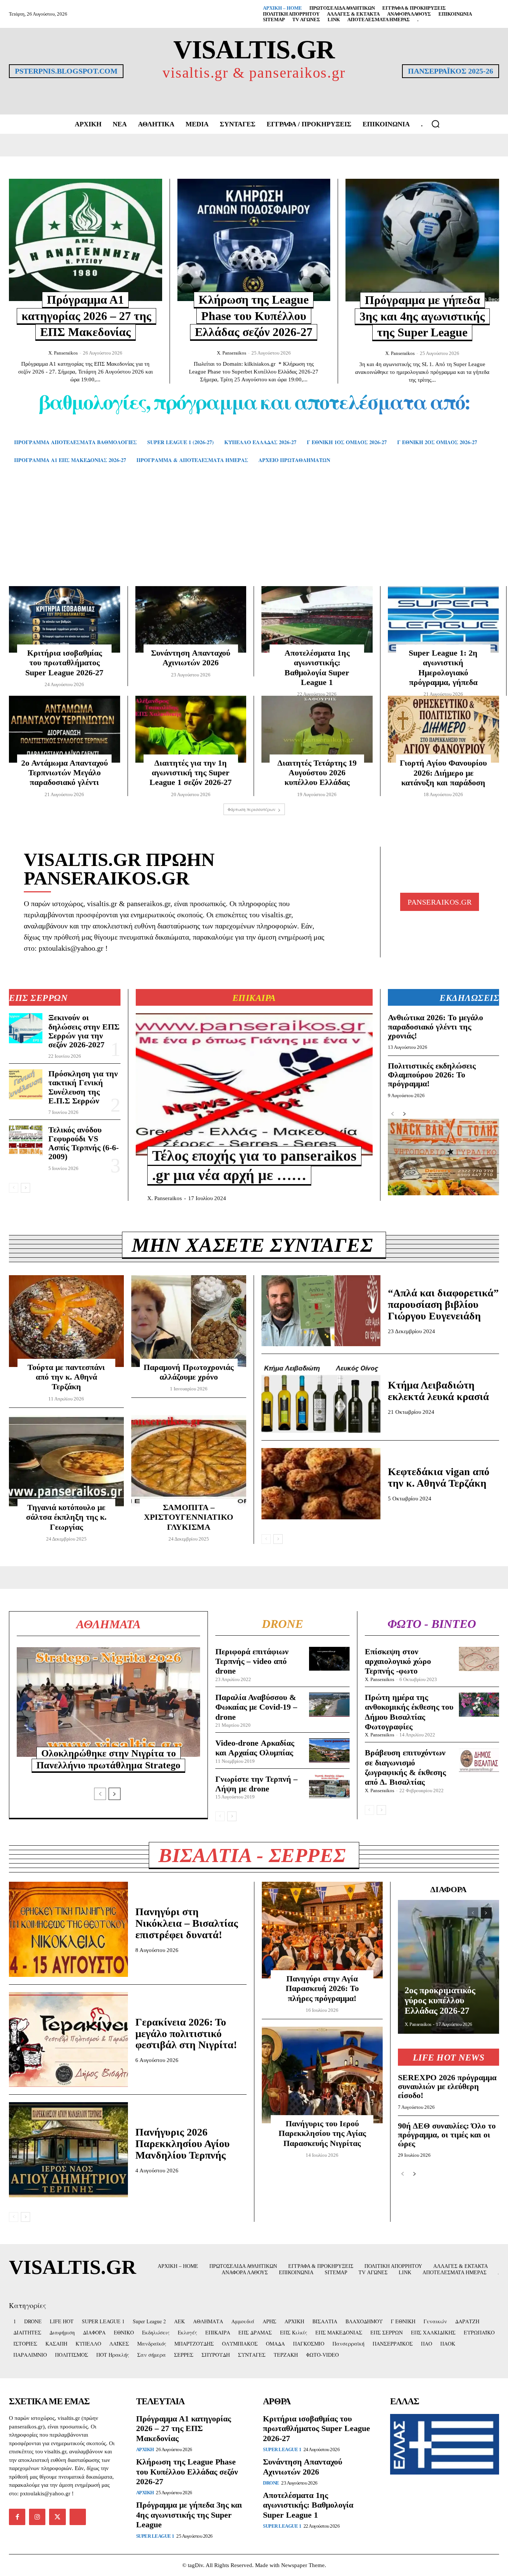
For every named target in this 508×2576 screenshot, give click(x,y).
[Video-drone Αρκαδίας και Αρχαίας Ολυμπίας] (329, 1750)
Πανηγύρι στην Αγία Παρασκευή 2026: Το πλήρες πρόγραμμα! (322, 1988)
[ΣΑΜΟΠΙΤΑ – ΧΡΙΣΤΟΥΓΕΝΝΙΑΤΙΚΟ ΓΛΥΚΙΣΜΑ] (189, 1461)
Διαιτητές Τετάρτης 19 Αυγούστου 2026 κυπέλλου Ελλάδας (317, 773)
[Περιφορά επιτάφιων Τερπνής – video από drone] (329, 1659)
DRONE (271, 2483)
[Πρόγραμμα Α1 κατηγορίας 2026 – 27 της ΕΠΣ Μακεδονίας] (86, 240)
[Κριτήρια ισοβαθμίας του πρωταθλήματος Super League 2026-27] (65, 619)
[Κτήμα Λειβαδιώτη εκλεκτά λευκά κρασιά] (321, 1397)
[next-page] (25, 1188)
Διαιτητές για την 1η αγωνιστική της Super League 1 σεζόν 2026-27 (191, 773)
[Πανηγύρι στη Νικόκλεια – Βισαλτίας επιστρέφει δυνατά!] (68, 1929)
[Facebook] (17, 2517)
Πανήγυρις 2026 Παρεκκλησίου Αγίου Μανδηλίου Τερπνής (183, 2144)
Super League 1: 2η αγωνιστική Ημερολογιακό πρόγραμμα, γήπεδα (443, 668)
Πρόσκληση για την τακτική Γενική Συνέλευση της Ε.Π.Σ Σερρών (83, 1087)
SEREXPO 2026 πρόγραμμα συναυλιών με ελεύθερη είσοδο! (447, 2086)
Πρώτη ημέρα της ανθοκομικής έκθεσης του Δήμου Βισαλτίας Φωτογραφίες (409, 1712)
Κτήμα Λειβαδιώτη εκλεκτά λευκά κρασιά (438, 1391)
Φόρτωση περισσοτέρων (252, 809)
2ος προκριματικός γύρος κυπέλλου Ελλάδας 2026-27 (440, 2000)
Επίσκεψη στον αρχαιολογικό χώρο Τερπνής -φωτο (398, 1661)
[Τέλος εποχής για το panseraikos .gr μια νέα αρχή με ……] (254, 1084)
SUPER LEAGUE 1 (155, 2536)
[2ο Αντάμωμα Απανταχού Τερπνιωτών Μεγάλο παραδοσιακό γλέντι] (65, 729)
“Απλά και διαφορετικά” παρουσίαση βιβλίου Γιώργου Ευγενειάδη (443, 1304)
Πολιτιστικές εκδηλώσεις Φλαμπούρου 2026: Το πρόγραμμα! (432, 1075)
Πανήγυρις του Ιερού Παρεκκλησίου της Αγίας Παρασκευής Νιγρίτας (322, 2133)
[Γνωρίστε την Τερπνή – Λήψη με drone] (329, 1786)
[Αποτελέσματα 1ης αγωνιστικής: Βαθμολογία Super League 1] (317, 619)
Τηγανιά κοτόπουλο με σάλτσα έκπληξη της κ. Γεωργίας (66, 1517)
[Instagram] (37, 2517)
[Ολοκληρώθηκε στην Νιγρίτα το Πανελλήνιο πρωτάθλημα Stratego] (108, 1702)
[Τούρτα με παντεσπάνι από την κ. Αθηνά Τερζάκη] (66, 1321)
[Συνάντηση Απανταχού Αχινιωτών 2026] (191, 619)
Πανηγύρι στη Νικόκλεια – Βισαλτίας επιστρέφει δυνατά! (187, 1923)
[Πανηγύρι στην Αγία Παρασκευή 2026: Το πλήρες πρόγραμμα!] (322, 1930)
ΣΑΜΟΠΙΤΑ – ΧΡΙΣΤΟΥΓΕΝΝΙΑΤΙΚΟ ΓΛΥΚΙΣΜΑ (189, 1517)
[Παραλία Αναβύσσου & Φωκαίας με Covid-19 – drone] (329, 1705)
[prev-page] (14, 1188)
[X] (57, 2517)
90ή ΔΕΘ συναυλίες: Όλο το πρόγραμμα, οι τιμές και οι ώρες (447, 2135)
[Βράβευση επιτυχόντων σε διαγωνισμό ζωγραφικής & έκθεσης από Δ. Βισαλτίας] (479, 1760)
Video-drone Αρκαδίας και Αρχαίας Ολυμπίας (255, 1748)
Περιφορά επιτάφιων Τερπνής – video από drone (252, 1661)
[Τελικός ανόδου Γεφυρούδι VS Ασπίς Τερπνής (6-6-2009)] (26, 1140)
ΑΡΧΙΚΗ (145, 2449)
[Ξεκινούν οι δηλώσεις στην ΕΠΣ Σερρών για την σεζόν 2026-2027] (26, 1028)
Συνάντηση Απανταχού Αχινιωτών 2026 (191, 658)
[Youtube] (78, 2517)
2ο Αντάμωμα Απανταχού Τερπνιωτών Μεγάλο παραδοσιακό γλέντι (65, 773)
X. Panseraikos (63, 353)
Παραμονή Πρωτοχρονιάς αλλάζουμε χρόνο (189, 1372)
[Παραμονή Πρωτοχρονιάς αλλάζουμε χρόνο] (189, 1321)
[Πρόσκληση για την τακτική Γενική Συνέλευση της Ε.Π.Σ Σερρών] (26, 1084)
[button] (435, 124)
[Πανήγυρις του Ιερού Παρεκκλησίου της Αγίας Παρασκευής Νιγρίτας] (322, 2075)
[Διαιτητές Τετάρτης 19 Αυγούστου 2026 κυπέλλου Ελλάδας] (317, 729)
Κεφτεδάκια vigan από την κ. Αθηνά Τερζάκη (439, 1477)
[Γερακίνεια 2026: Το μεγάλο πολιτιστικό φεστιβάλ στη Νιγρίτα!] (68, 2040)
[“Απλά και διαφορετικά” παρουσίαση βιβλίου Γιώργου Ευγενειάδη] (321, 1311)
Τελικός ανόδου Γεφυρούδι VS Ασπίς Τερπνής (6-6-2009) (83, 1143)
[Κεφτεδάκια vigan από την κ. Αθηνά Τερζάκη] (321, 1484)
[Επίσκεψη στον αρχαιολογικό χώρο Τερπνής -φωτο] (479, 1659)
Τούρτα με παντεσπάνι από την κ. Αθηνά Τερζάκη (66, 1377)
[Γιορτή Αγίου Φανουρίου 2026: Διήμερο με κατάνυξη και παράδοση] (444, 729)
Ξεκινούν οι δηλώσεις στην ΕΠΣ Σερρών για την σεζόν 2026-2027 (84, 1031)
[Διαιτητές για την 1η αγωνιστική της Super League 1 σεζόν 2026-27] (191, 729)
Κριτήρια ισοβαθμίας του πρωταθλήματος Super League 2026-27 (64, 663)
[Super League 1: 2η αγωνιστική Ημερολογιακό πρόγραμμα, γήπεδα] (443, 619)
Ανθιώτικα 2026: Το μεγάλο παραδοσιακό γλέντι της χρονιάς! (435, 1026)
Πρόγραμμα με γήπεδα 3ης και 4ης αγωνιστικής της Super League (422, 316)
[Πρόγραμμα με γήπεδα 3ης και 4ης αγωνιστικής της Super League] (422, 240)
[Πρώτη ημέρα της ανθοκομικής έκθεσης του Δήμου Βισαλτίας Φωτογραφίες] (479, 1705)
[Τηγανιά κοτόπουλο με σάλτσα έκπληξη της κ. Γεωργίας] (66, 1461)
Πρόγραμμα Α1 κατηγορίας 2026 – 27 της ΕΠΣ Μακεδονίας (86, 316)
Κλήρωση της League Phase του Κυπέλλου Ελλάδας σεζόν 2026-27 (254, 316)
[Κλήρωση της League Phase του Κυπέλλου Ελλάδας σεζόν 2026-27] (254, 240)
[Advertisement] (254, 536)
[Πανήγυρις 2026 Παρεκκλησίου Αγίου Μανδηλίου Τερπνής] (68, 2150)
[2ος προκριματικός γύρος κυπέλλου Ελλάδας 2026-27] (448, 1967)
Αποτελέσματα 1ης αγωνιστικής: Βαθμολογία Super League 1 (317, 668)
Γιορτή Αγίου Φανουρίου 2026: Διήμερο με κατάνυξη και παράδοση (443, 773)
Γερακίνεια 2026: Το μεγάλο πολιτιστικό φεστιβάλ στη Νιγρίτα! (186, 2034)
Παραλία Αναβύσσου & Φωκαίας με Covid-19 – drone (256, 1707)
